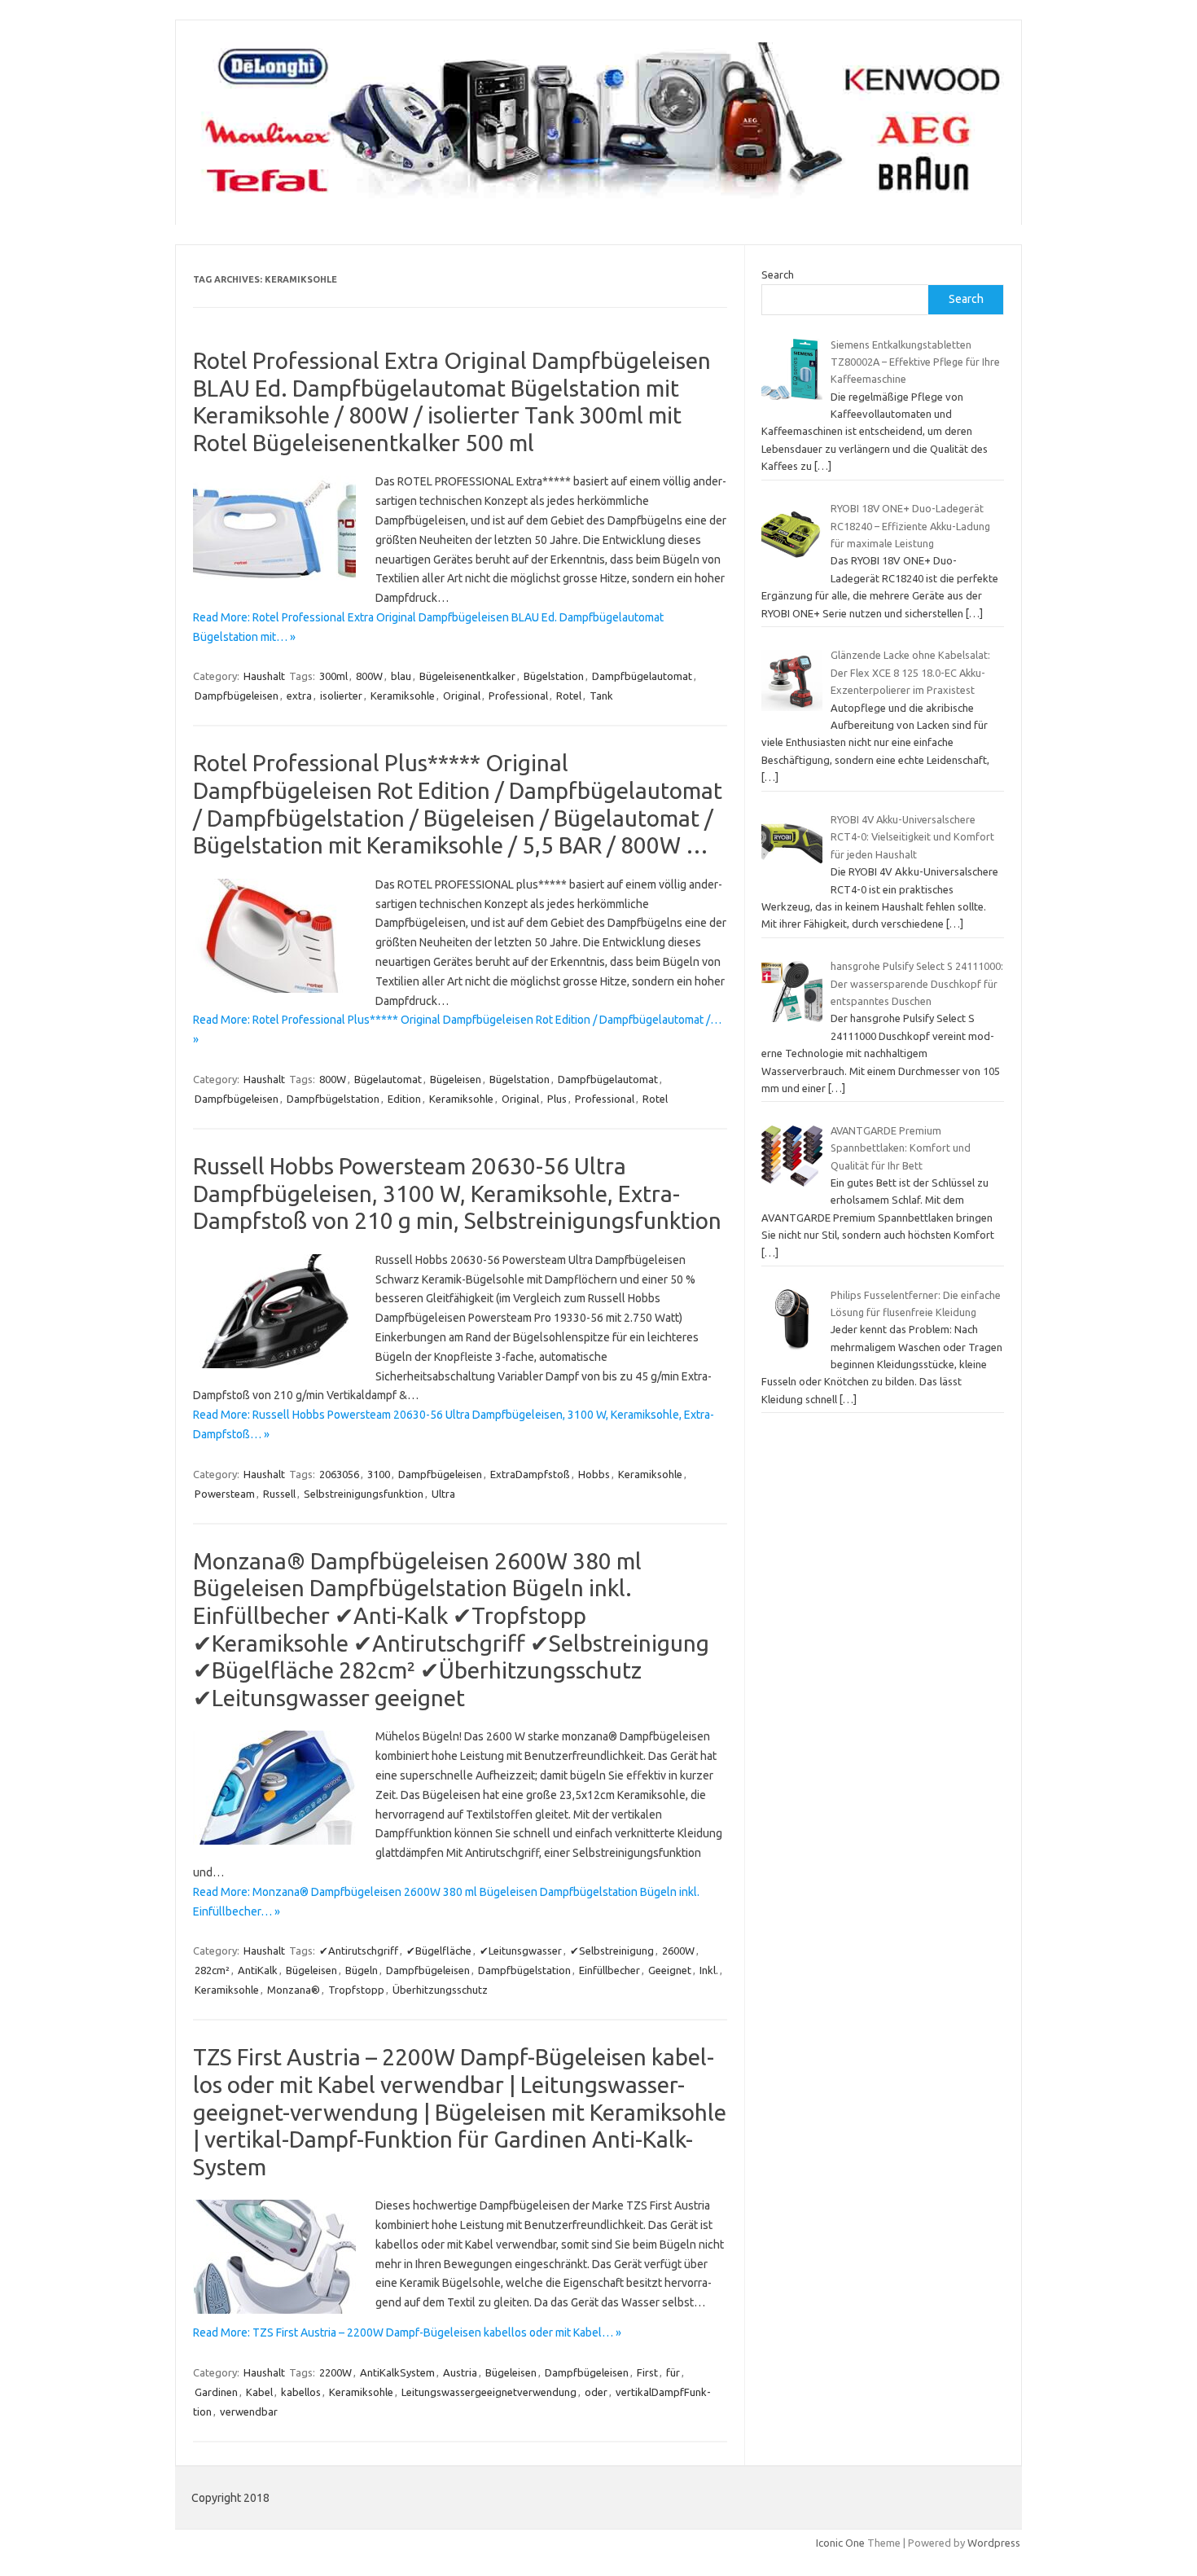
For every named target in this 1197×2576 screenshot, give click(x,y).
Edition (404, 1099)
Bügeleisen (456, 1079)
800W (369, 676)
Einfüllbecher (609, 1970)
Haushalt (264, 676)
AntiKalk (258, 1970)
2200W (335, 2372)
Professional (518, 696)
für (673, 2372)
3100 (379, 1474)
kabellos (301, 2392)
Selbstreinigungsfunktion (364, 1494)
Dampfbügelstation (333, 1099)
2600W (678, 1951)
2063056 (339, 1474)
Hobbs (594, 1474)
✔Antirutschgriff (359, 1951)
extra (299, 696)
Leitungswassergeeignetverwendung (489, 2392)
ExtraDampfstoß (530, 1474)
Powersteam (225, 1494)
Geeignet (670, 1970)
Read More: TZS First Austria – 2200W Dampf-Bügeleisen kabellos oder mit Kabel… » (407, 2332)
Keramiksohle (403, 696)
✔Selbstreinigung (612, 1951)
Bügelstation (554, 676)
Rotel (569, 696)
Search (778, 274)
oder (596, 2392)
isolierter (341, 696)
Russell (279, 1494)
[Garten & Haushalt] (598, 197)
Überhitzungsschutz (440, 1990)
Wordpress (994, 2543)
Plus (557, 1099)
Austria (460, 2372)
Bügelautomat (388, 1079)
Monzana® (294, 1990)
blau (401, 676)
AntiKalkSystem (397, 2372)
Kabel (259, 2392)
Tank (601, 696)
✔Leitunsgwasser (521, 1951)
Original (462, 696)
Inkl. (709, 1970)
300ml (333, 676)
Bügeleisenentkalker (467, 676)
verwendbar (249, 2411)
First (647, 2372)
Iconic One (840, 2543)
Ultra (443, 1494)
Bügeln (362, 1970)
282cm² (212, 1970)
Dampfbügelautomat (642, 676)
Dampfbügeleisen (237, 696)
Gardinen (216, 2392)
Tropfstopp (356, 1990)
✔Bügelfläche (439, 1951)
